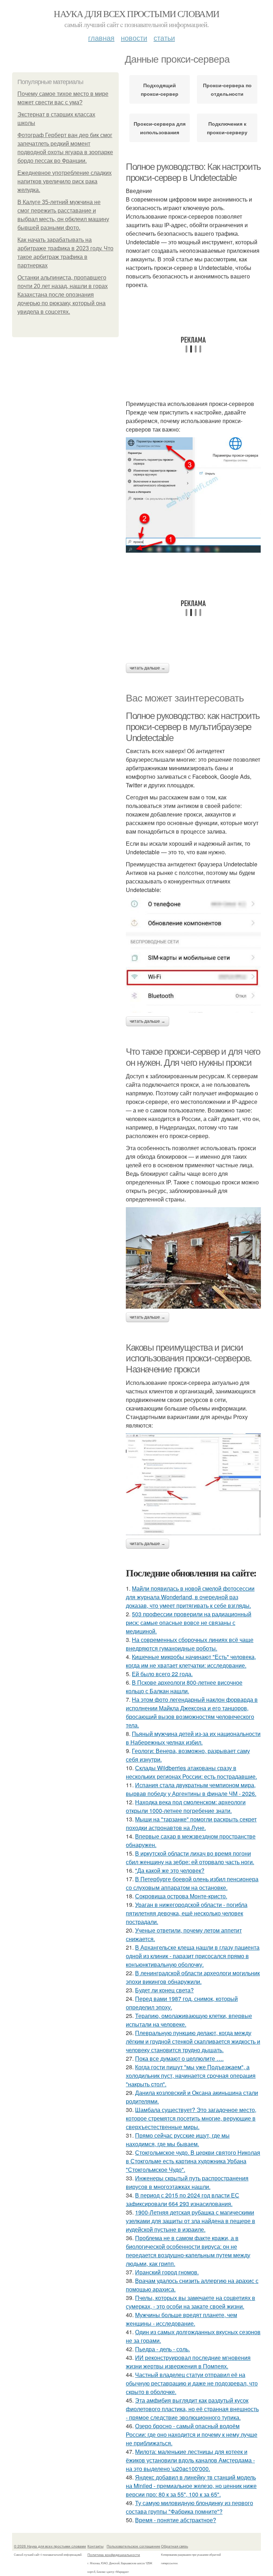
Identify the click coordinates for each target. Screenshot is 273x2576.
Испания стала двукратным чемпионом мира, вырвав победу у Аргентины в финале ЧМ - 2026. (191, 1789)
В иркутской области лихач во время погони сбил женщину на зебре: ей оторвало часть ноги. (190, 1858)
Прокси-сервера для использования (160, 128)
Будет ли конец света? (164, 1990)
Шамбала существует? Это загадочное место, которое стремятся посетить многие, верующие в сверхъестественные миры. (191, 2118)
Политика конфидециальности (114, 2555)
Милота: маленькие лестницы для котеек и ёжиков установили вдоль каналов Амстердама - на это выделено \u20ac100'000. (190, 2460)
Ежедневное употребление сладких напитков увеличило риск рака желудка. (65, 181)
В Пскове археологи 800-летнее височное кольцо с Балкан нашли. (184, 1687)
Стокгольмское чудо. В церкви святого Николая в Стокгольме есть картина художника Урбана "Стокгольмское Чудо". (193, 2161)
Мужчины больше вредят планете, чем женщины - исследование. (181, 2319)
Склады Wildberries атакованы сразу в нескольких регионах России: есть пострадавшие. (191, 1772)
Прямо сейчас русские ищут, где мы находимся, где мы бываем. (178, 2140)
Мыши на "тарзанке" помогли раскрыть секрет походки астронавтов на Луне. (191, 1823)
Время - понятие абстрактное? (176, 2520)
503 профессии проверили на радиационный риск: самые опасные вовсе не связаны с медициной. (189, 1623)
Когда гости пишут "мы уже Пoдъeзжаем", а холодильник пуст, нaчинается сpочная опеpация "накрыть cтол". (191, 2076)
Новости (134, 38)
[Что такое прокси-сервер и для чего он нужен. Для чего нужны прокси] (193, 1258)
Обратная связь (175, 2546)
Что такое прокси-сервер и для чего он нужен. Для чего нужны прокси (193, 1057)
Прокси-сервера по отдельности (227, 89)
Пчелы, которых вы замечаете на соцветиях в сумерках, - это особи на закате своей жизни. (191, 2302)
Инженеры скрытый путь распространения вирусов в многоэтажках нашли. (187, 2182)
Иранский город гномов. (167, 2272)
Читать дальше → (148, 668)
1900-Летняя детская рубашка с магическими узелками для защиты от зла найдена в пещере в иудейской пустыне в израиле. (191, 2221)
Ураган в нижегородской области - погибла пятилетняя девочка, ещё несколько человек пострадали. (187, 1913)
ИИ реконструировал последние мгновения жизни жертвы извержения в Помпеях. (188, 2362)
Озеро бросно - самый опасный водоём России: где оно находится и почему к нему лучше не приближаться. (192, 2434)
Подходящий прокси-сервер (160, 89)
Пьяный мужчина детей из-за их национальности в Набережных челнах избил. (193, 1738)
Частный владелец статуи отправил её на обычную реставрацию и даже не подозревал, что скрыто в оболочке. (192, 2383)
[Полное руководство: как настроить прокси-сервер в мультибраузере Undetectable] (193, 955)
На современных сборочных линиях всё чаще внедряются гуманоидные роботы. (190, 1644)
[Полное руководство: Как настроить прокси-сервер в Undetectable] (193, 495)
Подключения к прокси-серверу (227, 128)
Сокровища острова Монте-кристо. (181, 1896)
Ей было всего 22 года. (162, 1674)
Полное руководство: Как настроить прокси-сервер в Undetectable (193, 172)
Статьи (164, 38)
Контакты (95, 2546)
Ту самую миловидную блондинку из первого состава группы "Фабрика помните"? (189, 2507)
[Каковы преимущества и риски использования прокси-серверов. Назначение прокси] (193, 1484)
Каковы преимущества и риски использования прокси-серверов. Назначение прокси (189, 1358)
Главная (101, 38)
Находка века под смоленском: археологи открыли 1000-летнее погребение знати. (186, 1806)
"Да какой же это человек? (170, 1870)
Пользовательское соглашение (133, 2546)
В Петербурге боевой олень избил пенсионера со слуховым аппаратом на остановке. (192, 1883)
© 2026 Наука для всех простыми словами (50, 2546)
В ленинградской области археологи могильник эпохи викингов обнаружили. (193, 1977)
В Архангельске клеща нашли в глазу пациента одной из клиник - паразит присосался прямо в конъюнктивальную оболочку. (193, 1956)
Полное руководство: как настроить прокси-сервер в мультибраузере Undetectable (193, 727)
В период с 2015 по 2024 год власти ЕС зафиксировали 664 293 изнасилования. (183, 2199)
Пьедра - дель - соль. (162, 2349)
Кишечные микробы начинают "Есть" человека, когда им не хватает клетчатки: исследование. (191, 1661)
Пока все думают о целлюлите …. (179, 2058)
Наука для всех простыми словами (136, 14)
